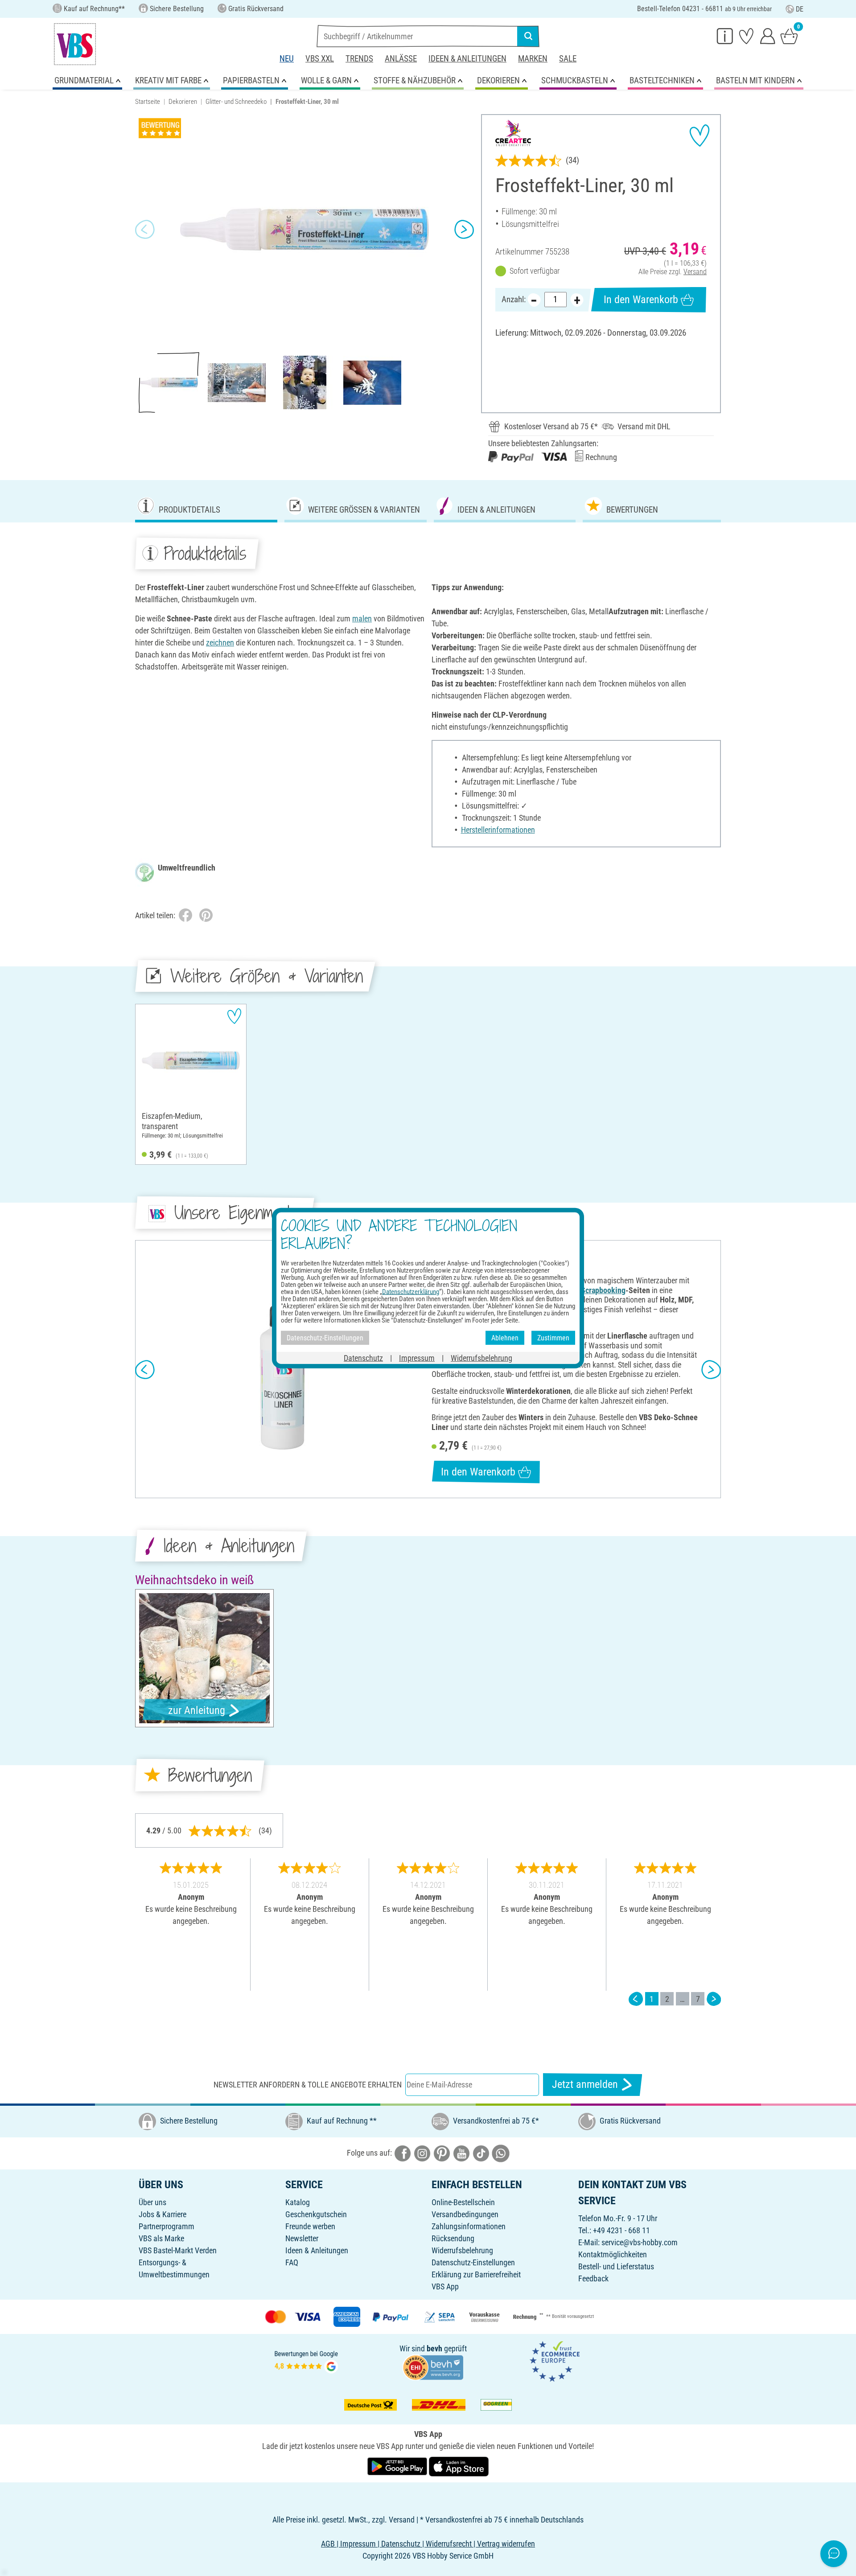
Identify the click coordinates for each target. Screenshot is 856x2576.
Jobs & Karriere (163, 2214)
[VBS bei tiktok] (481, 2153)
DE (800, 9)
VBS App (445, 2286)
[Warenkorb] (789, 36)
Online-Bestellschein (463, 2202)
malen (362, 618)
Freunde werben (310, 2226)
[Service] (725, 36)
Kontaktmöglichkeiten (613, 2254)
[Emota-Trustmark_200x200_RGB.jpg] (555, 2360)
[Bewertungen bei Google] (306, 2360)
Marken (533, 59)
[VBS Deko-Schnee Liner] (282, 1369)
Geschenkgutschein (316, 2214)
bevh (434, 2348)
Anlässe (401, 59)
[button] (145, 230)
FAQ (292, 2262)
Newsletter (302, 2238)
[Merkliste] (746, 36)
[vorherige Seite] (636, 1999)
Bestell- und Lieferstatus (616, 2266)
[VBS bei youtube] (461, 2153)
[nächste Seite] (714, 1999)
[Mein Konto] (768, 36)
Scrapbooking (603, 1290)
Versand (695, 272)
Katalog (298, 2202)
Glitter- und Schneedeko (236, 102)
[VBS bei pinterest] (442, 2153)
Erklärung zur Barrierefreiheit (476, 2274)
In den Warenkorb (641, 300)
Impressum (417, 1358)
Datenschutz (363, 1358)
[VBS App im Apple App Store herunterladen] (459, 2466)
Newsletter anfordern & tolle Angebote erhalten (308, 2085)
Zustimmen (553, 1337)
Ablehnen (505, 1337)
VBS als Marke (161, 2238)
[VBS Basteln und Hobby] (75, 44)
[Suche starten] (528, 36)
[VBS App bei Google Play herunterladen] (398, 2466)
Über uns (152, 2202)
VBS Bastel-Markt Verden (178, 2250)
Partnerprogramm (167, 2226)
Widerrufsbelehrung (462, 2250)
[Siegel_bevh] (433, 2367)
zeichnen (220, 643)
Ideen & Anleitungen (467, 59)
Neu (287, 59)
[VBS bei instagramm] (422, 2153)
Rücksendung (453, 2238)
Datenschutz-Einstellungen (473, 2262)
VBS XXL (320, 59)
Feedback (593, 2278)
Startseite (148, 102)
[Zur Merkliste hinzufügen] (700, 136)
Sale (568, 59)
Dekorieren (183, 102)
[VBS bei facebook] (403, 2153)
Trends (359, 59)
